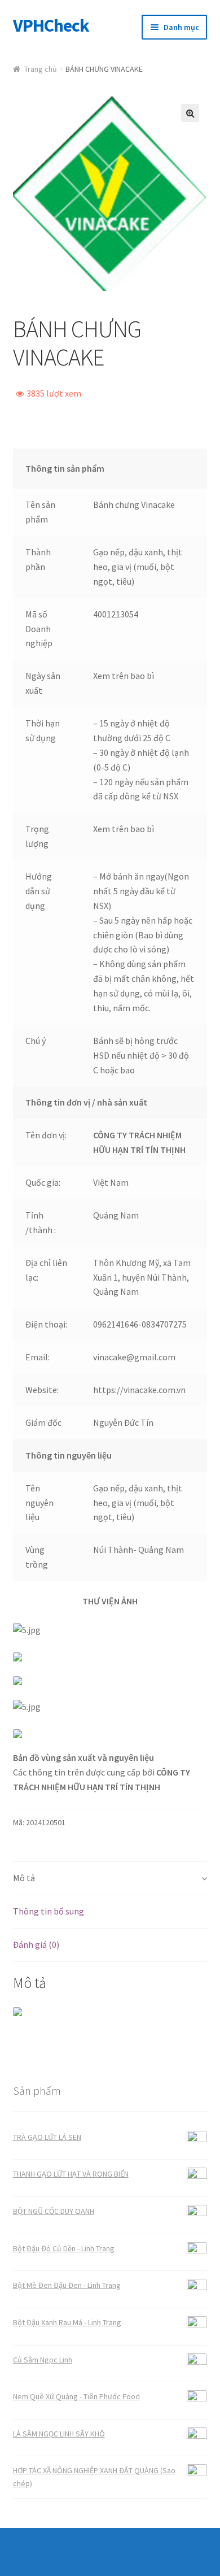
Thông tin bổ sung (49, 1911)
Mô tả (24, 1878)
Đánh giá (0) (36, 1944)
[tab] (110, 1879)
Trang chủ (41, 69)
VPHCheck (51, 25)
